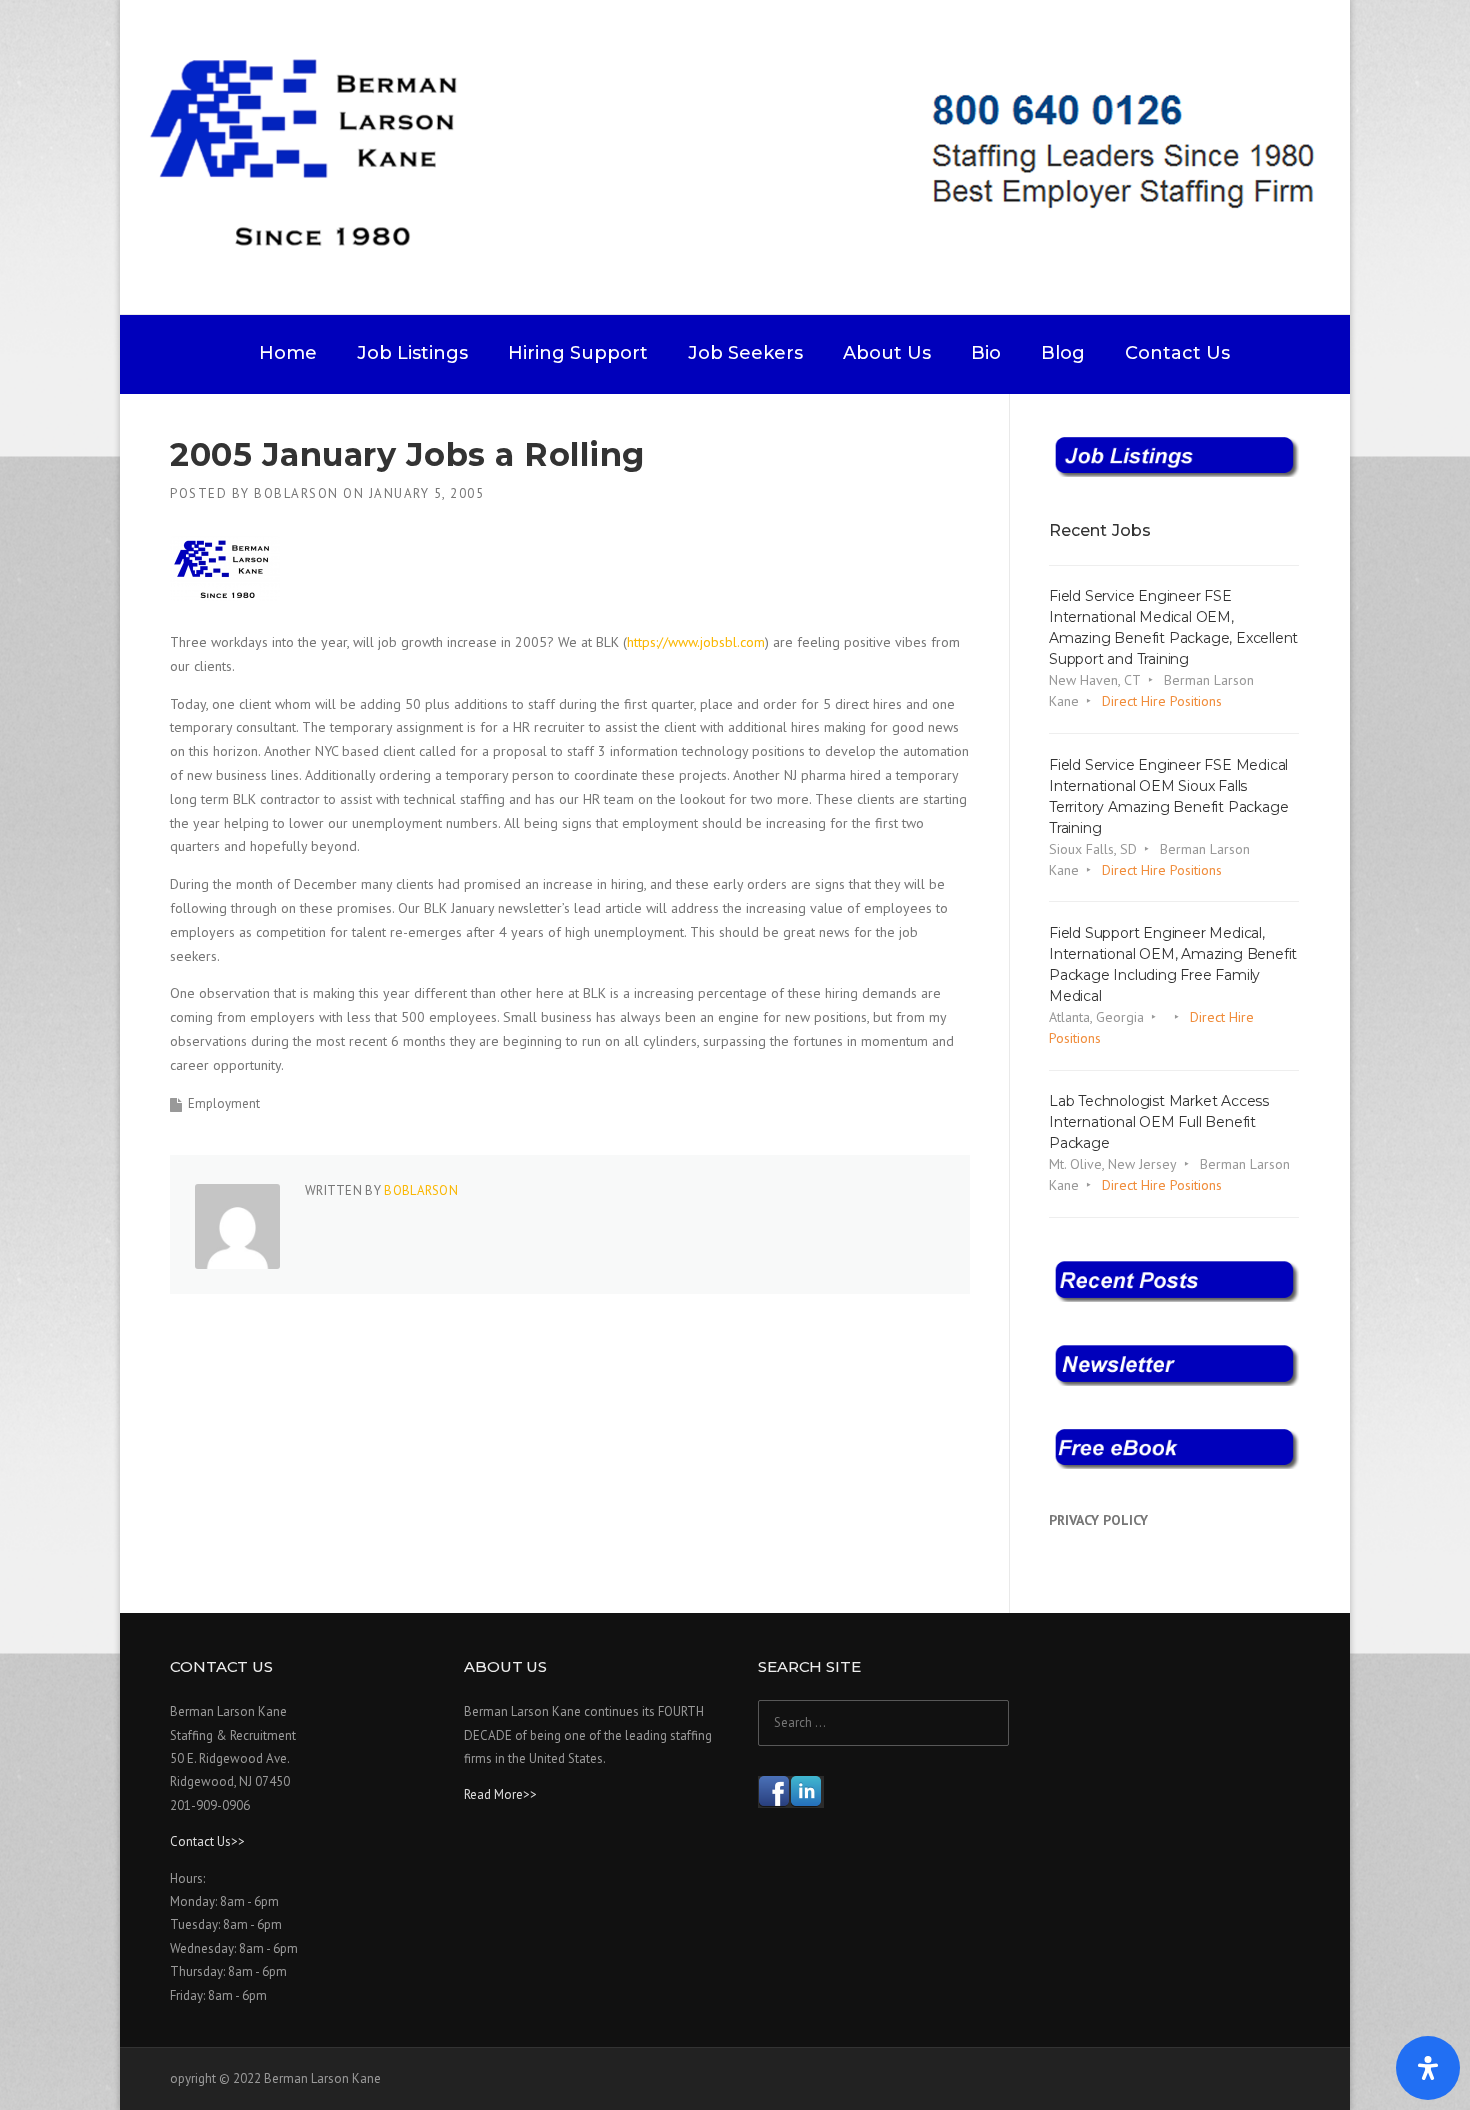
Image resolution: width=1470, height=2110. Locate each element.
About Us (887, 353)
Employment (224, 1103)
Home (288, 353)
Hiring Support (578, 353)
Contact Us (1177, 353)
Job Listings (412, 353)
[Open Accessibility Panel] (1428, 2068)
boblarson (296, 493)
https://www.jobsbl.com (696, 642)
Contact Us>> (207, 1841)
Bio (986, 353)
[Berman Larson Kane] (742, 156)
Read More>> (500, 1794)
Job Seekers (745, 353)
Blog (1063, 353)
